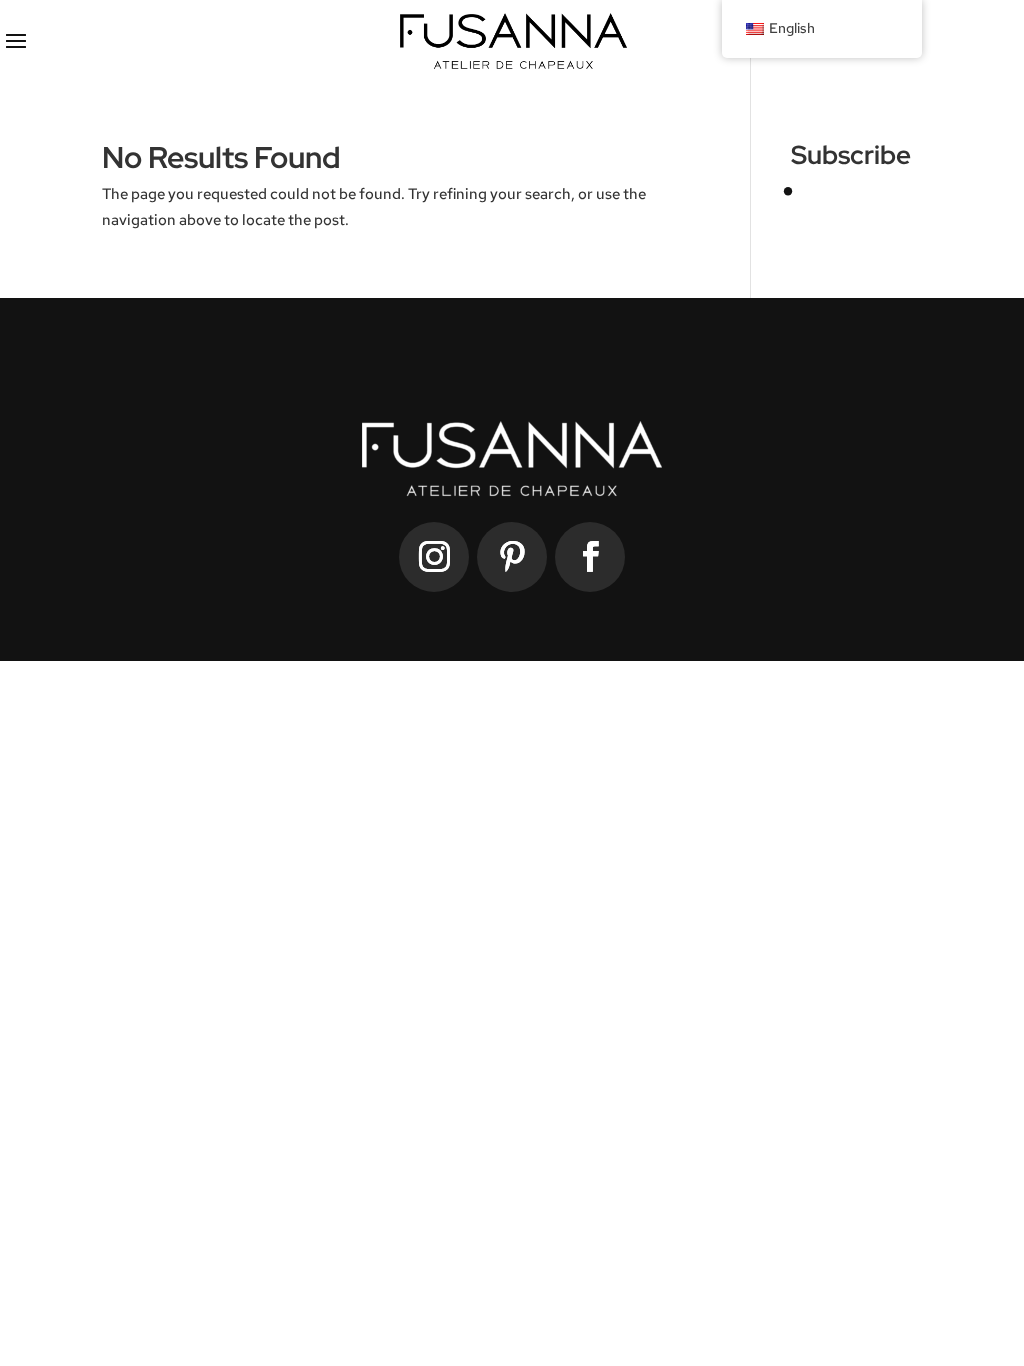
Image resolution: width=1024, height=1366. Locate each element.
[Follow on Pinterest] (512, 557)
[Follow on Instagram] (434, 557)
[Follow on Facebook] (590, 557)
